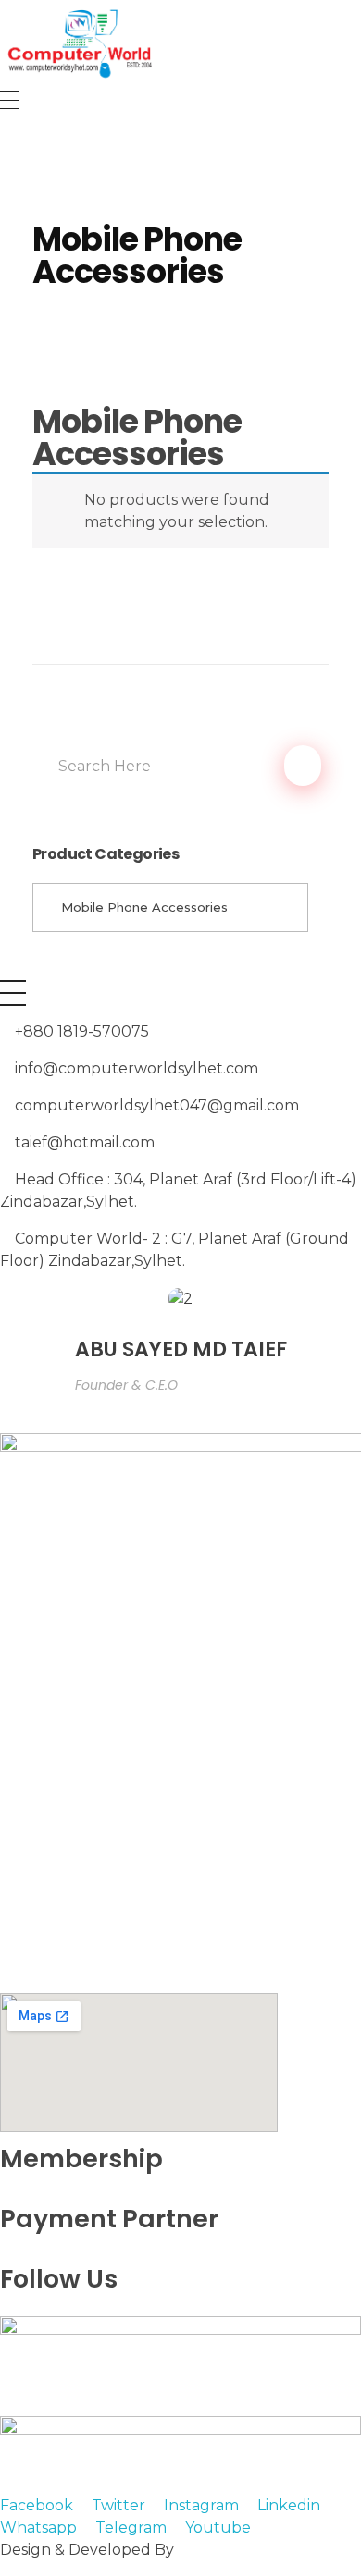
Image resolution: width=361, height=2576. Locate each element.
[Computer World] (180, 42)
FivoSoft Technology (254, 2550)
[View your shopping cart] (8, 144)
